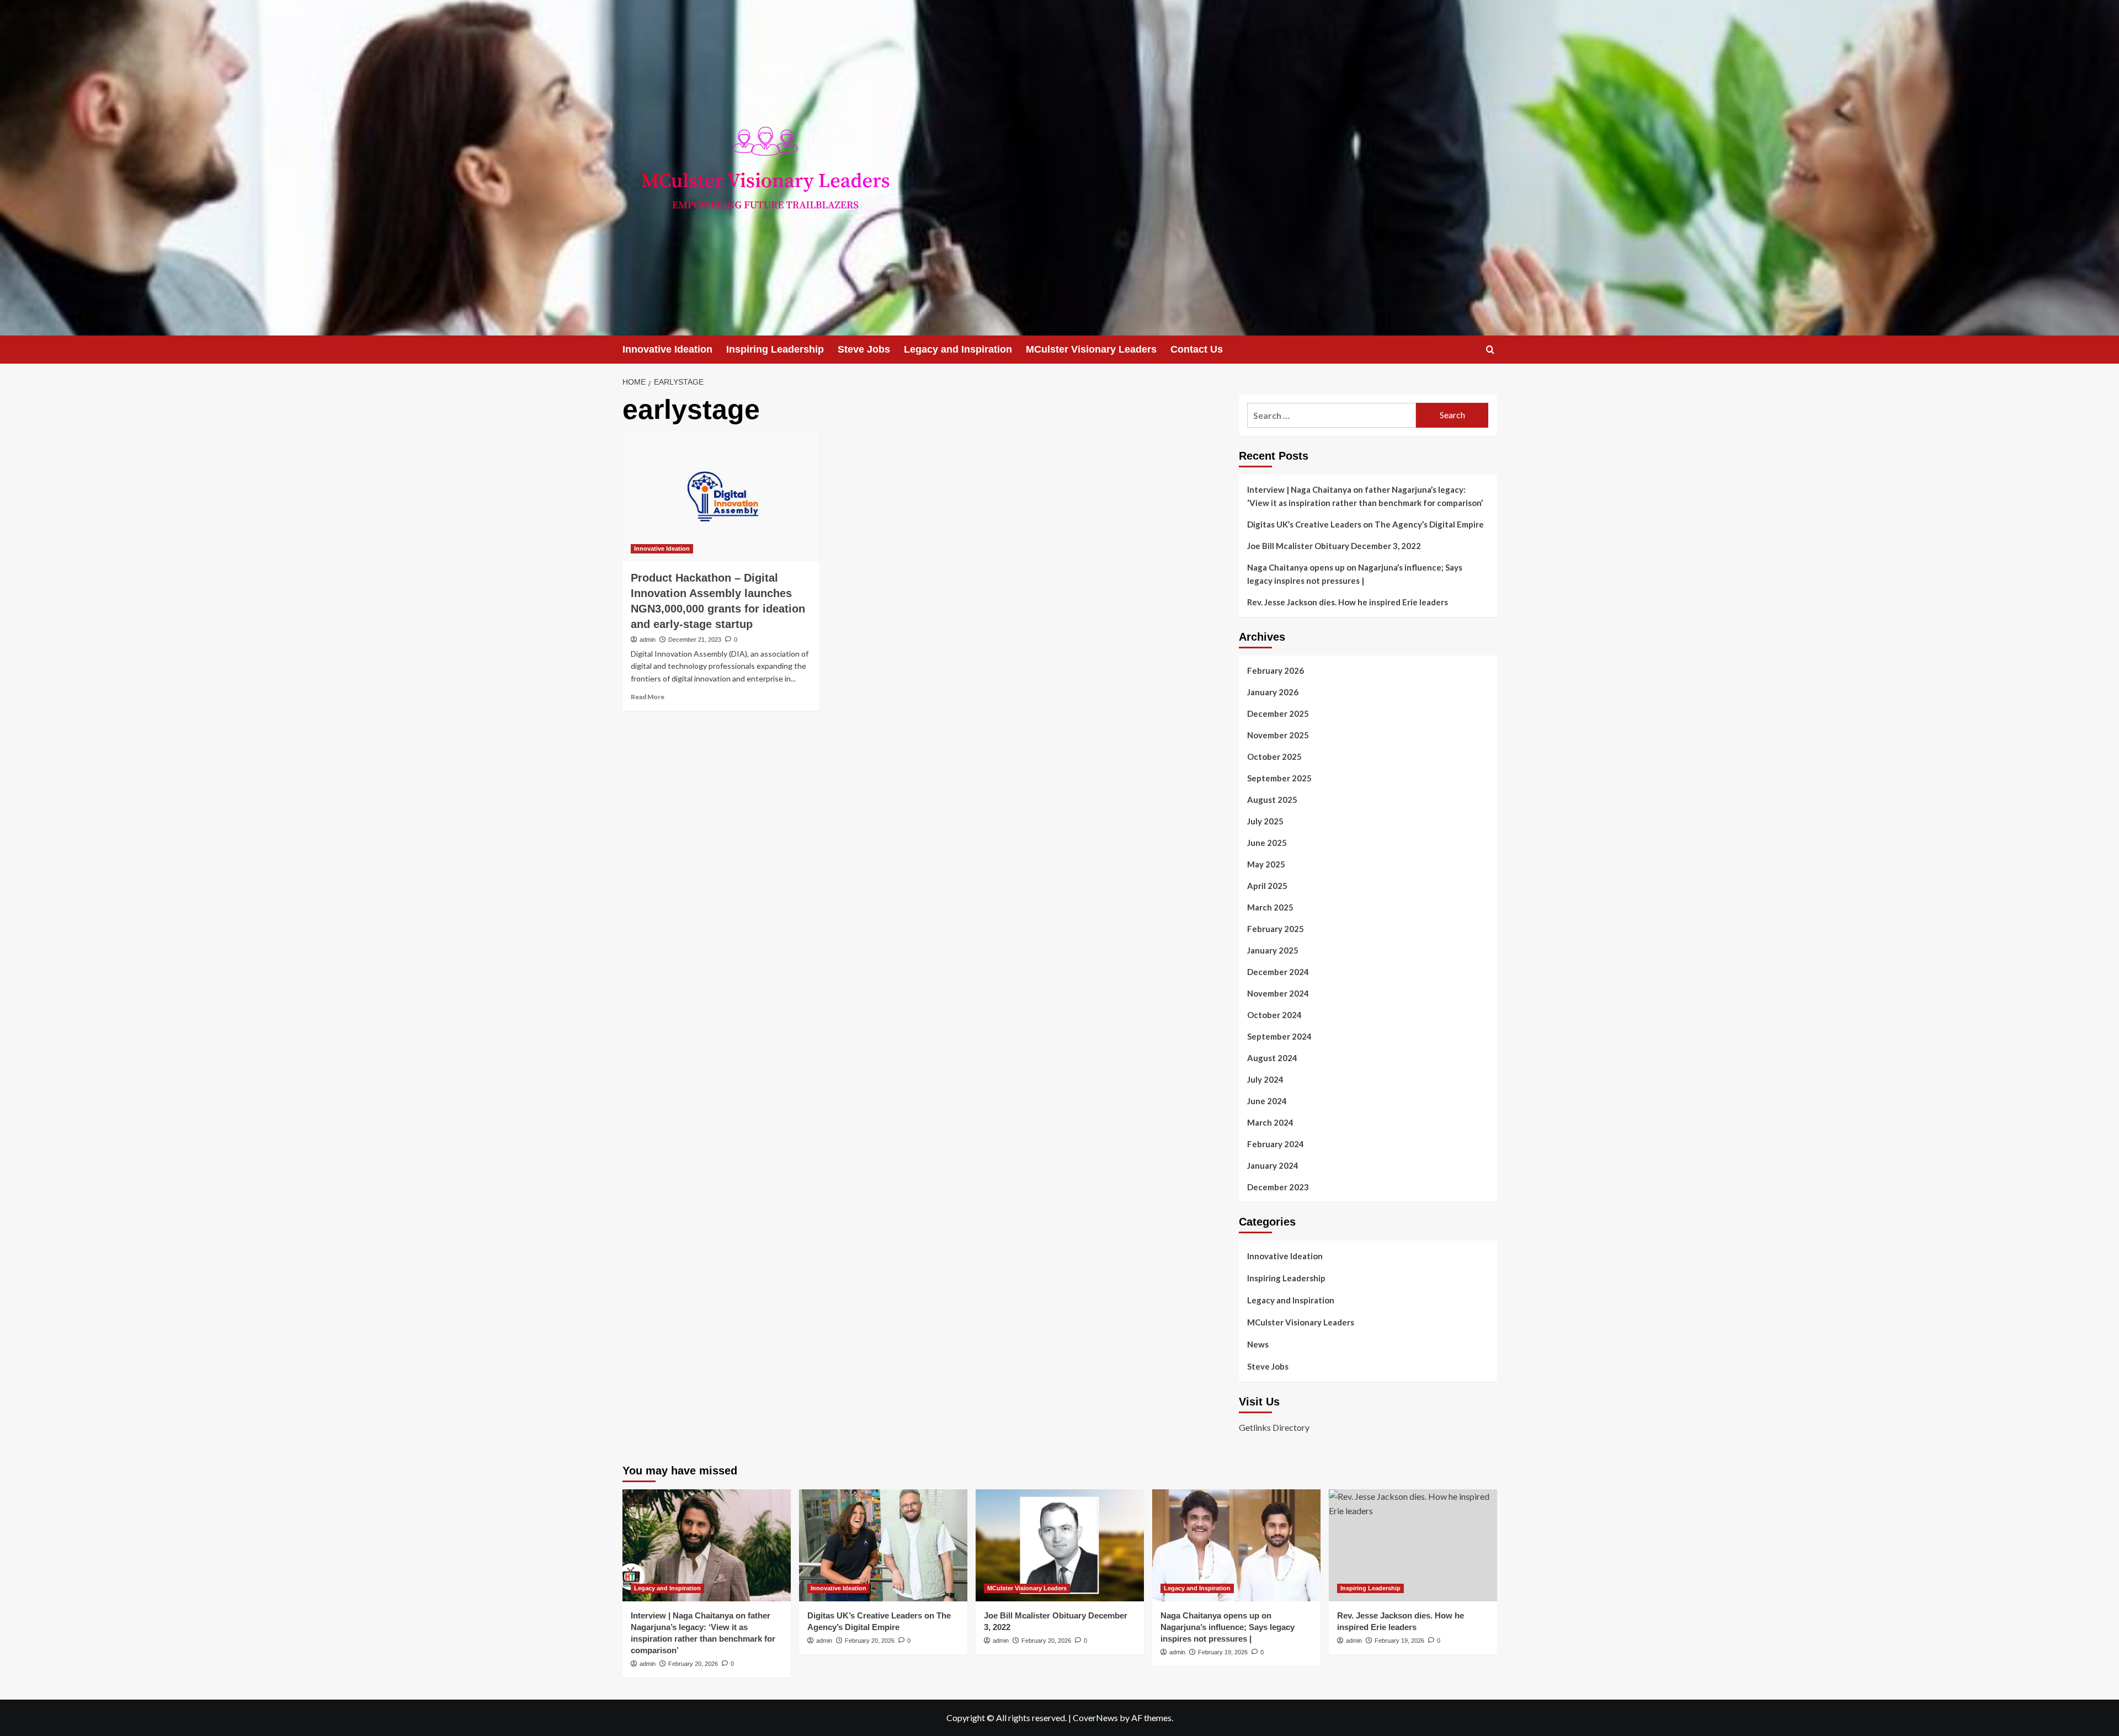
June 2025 (1267, 843)
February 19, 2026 (1223, 1652)
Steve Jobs (864, 349)
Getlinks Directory (1274, 1427)
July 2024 (1265, 1079)
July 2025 (1265, 821)
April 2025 (1267, 886)
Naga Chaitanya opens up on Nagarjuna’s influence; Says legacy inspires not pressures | (1355, 574)
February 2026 (1276, 670)
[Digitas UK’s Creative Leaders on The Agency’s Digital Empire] (883, 1545)
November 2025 (1278, 735)
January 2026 (1273, 692)
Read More (648, 697)
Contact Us (1197, 349)
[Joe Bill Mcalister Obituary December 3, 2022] (1060, 1545)
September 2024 (1279, 1036)
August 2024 (1272, 1058)
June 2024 (1267, 1101)
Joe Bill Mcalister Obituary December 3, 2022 (1334, 546)
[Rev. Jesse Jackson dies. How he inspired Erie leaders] (1413, 1545)
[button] (1490, 350)
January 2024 (1273, 1165)
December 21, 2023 (695, 640)
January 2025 (1273, 950)
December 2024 (1278, 972)
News (1258, 1344)
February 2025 (1276, 929)
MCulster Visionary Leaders (1091, 349)
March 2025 (1270, 907)
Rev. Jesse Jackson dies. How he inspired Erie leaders (1348, 602)
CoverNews (1095, 1718)
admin (648, 640)
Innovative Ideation (667, 349)
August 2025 (1272, 800)
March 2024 (1270, 1122)
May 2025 (1266, 864)
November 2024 (1278, 993)
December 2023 (1278, 1187)
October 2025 (1274, 757)
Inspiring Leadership (775, 349)
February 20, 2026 (693, 1664)
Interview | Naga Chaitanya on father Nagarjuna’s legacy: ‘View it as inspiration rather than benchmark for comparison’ (1365, 496)
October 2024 (1274, 1015)
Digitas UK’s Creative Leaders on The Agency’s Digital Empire (1365, 524)
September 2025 (1279, 778)
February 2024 (1276, 1144)
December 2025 (1278, 713)
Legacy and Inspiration (958, 349)
